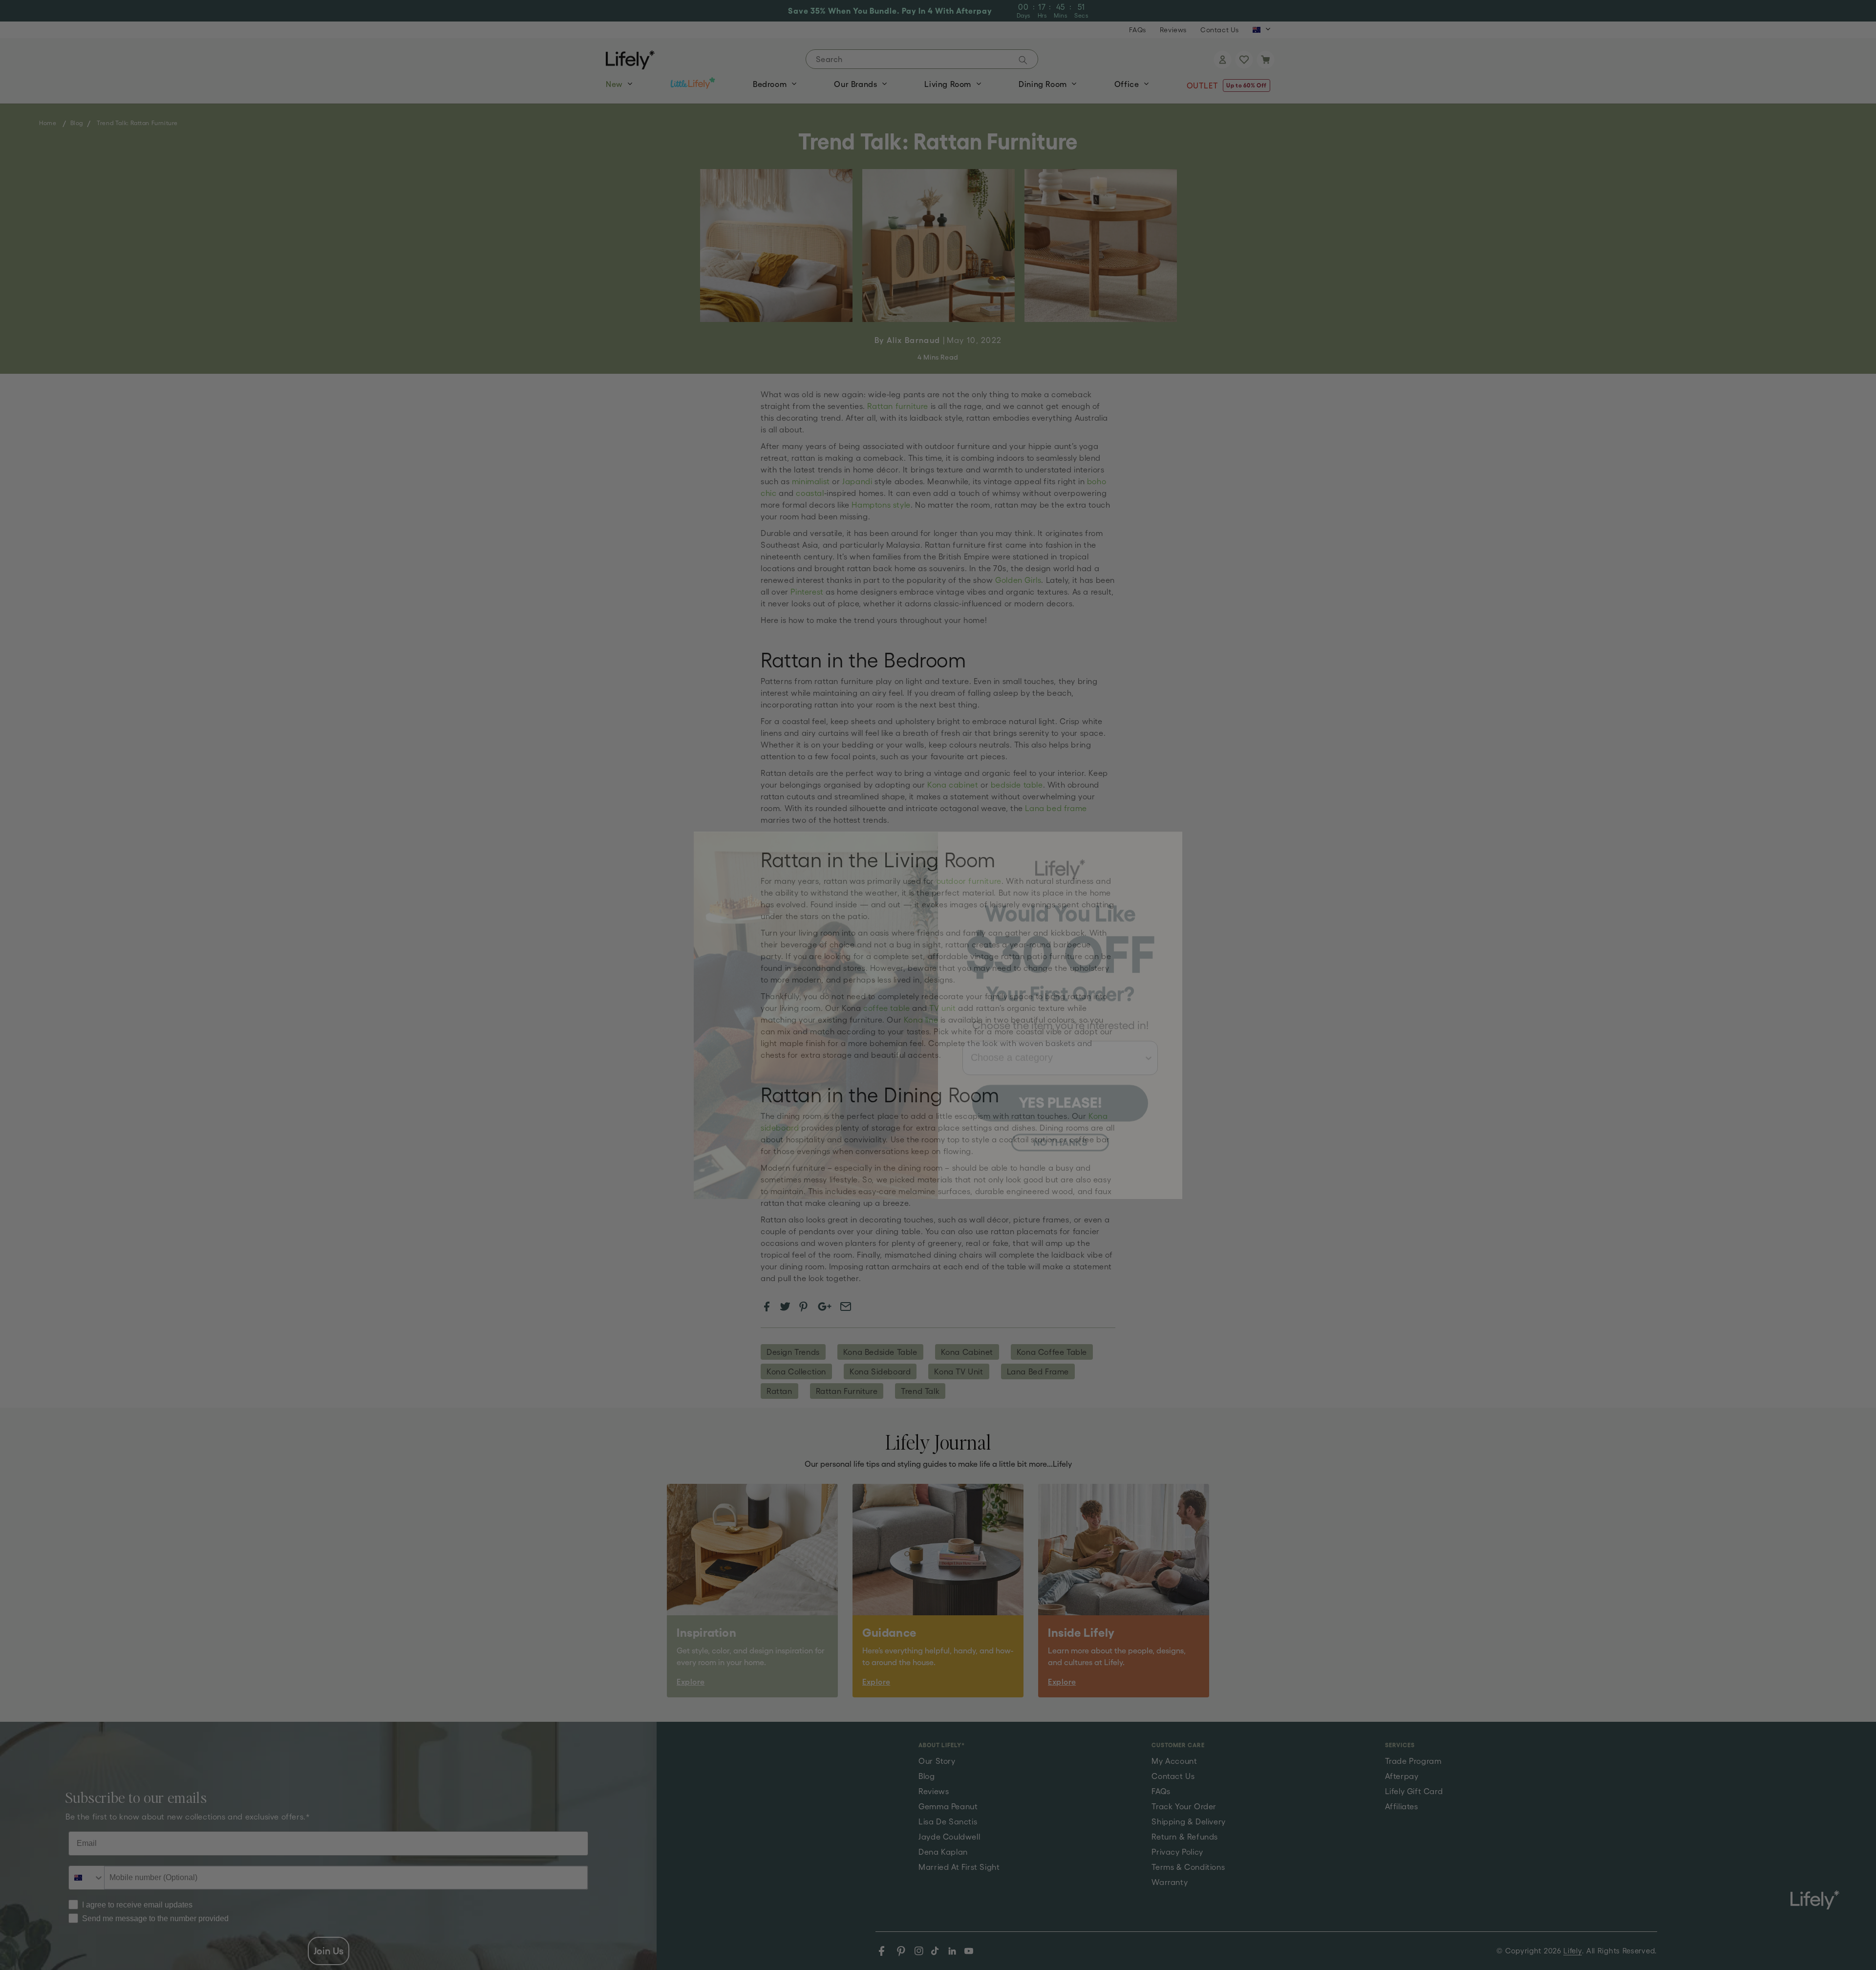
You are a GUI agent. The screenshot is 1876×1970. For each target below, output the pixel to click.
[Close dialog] (1170, 814)
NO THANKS (1060, 1112)
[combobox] (1057, 1028)
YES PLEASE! (1060, 1072)
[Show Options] (1149, 1028)
